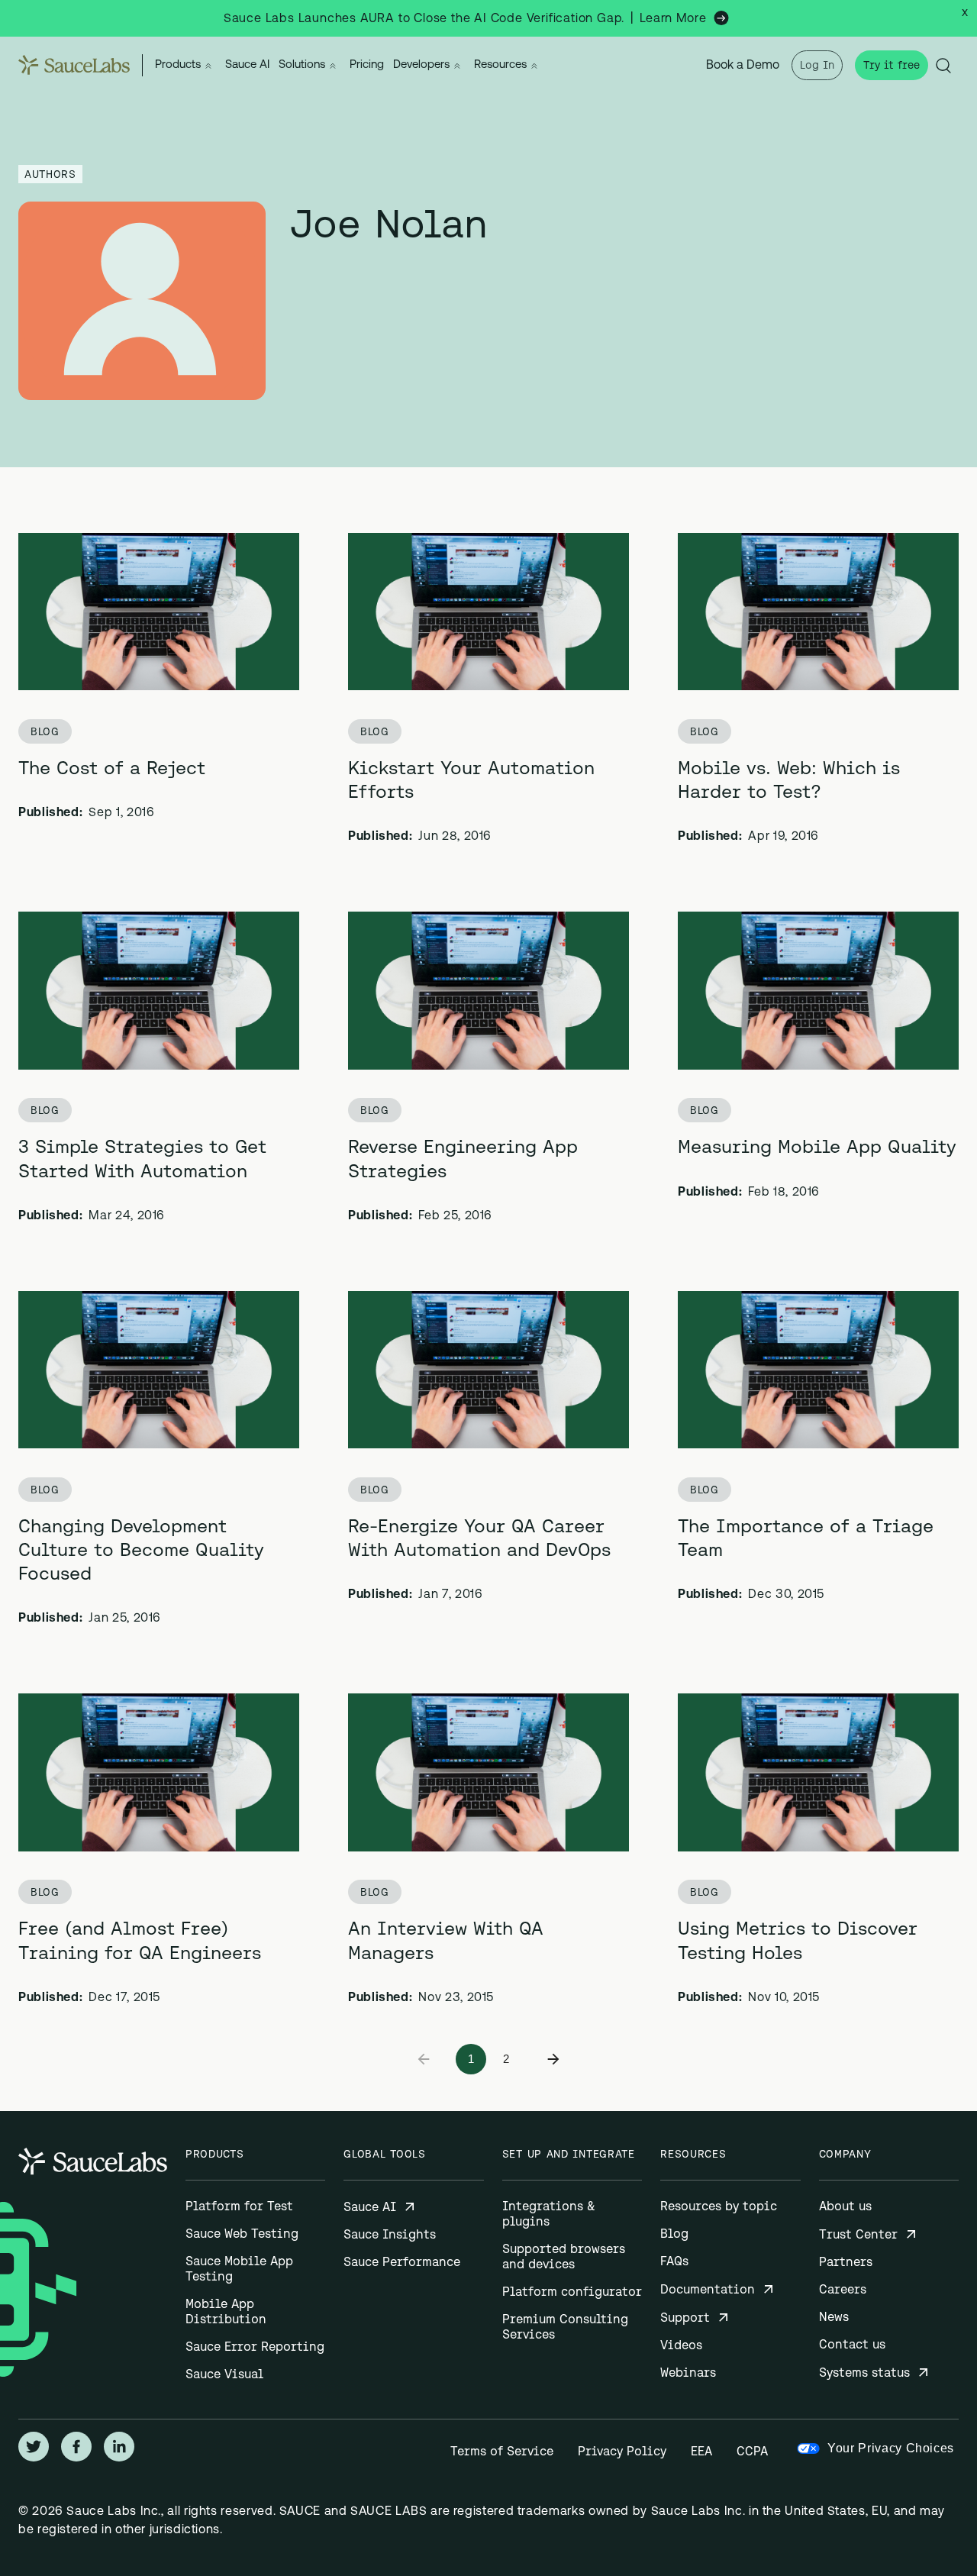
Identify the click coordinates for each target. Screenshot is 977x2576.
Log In (817, 65)
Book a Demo (743, 66)
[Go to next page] (553, 2059)
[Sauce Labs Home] (74, 65)
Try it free (892, 65)
